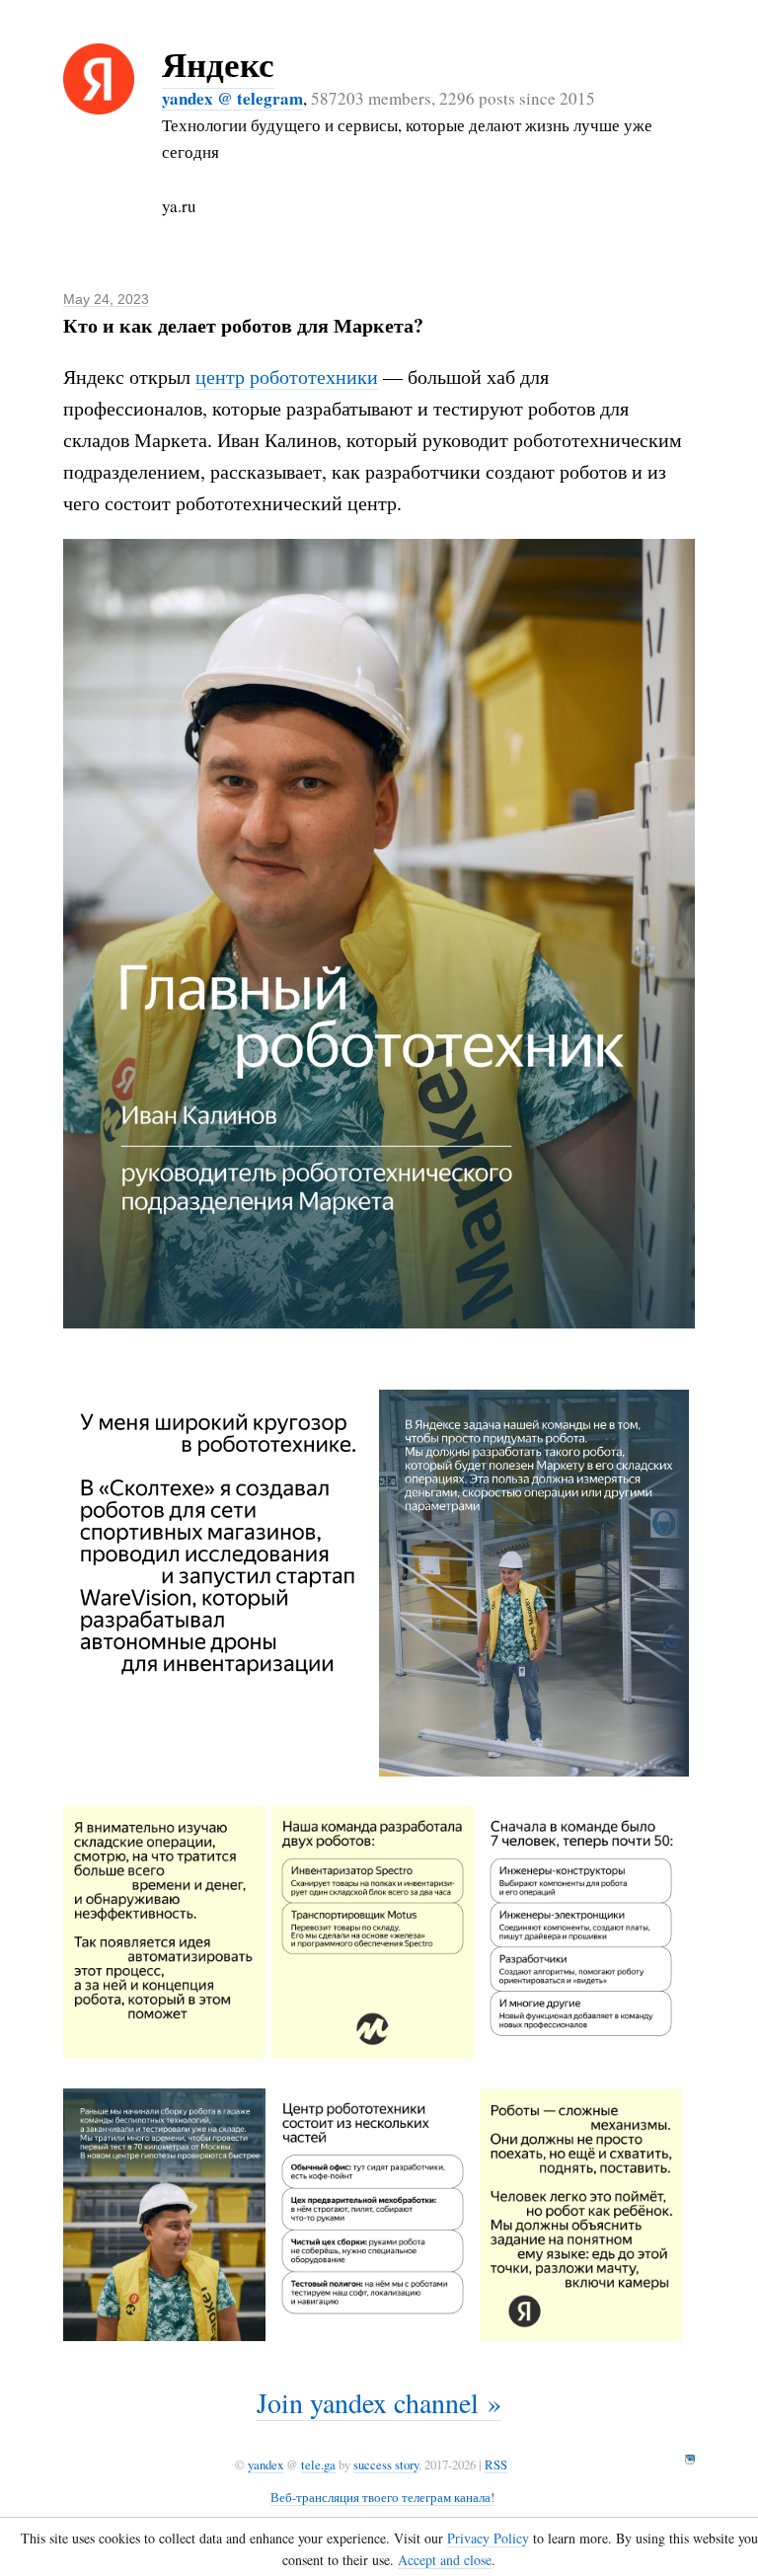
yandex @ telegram (232, 98)
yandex (265, 2464)
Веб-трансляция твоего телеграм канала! (382, 2497)
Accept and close (445, 2560)
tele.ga (318, 2464)
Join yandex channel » (379, 2402)
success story (386, 2464)
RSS (496, 2464)
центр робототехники (287, 377)
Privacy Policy (488, 2538)
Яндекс (218, 64)
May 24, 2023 (106, 299)
